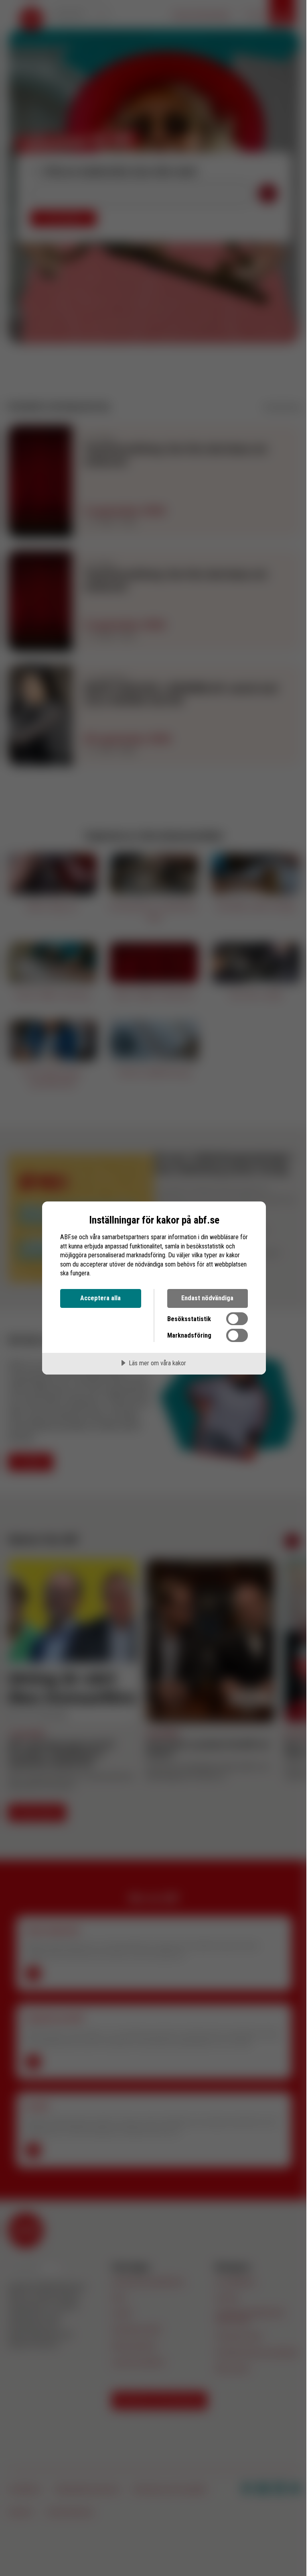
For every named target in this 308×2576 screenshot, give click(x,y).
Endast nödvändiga (207, 1298)
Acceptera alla (100, 1298)
